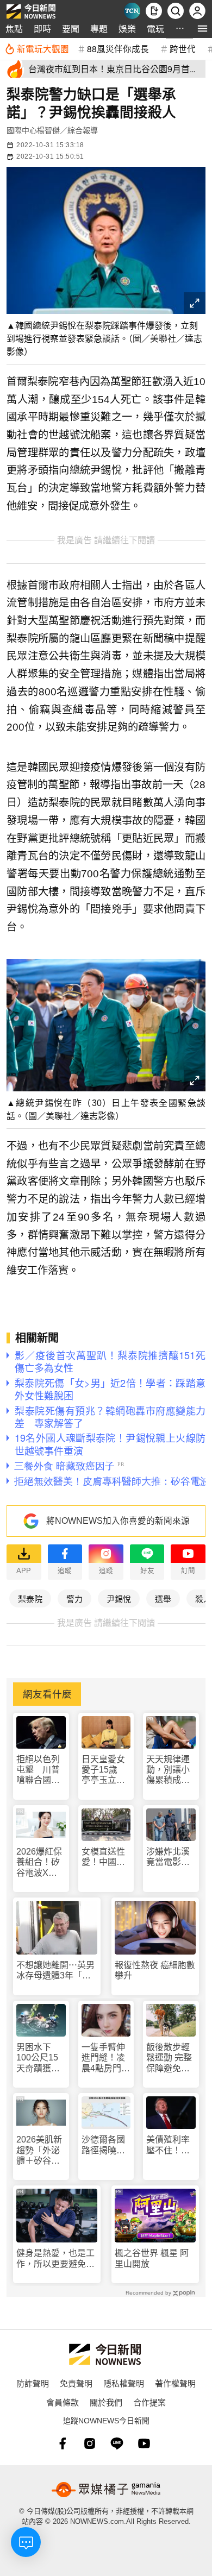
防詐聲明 (33, 2383)
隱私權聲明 (124, 2383)
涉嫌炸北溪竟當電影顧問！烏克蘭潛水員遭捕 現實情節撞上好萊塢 (171, 1857)
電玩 (155, 29)
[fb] (63, 2443)
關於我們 (106, 2402)
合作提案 (149, 2402)
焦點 (14, 29)
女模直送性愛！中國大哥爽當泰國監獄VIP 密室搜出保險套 (106, 1857)
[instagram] (90, 2443)
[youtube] (144, 2443)
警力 (74, 1598)
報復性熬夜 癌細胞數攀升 (155, 1970)
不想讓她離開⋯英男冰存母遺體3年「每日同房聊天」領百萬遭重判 (55, 1971)
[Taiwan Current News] (132, 11)
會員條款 (63, 2402)
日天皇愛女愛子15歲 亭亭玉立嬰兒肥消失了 (104, 1770)
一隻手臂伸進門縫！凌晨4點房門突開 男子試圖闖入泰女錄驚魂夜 (106, 2058)
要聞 (71, 29)
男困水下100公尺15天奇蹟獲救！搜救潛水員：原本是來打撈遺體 (38, 2058)
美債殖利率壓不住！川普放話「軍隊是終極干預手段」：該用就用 (170, 2145)
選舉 (163, 1598)
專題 (99, 29)
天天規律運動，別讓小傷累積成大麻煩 (168, 1770)
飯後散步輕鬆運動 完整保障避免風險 (169, 2058)
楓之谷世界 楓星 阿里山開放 (152, 2258)
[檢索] (176, 11)
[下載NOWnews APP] (154, 11)
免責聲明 (76, 2383)
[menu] (202, 29)
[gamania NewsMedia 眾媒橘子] (106, 2490)
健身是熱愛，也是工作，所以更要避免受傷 (55, 2258)
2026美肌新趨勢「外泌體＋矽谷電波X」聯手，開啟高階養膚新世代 (39, 2150)
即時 (42, 29)
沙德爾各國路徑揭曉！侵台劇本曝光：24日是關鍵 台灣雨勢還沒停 (104, 2145)
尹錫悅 (119, 1598)
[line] (117, 2443)
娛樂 (127, 29)
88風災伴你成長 (118, 48)
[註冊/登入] (197, 11)
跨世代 (183, 48)
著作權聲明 (175, 2383)
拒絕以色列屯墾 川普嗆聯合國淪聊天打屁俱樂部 (38, 1770)
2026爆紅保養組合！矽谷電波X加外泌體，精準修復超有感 (39, 1862)
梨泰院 (30, 1598)
